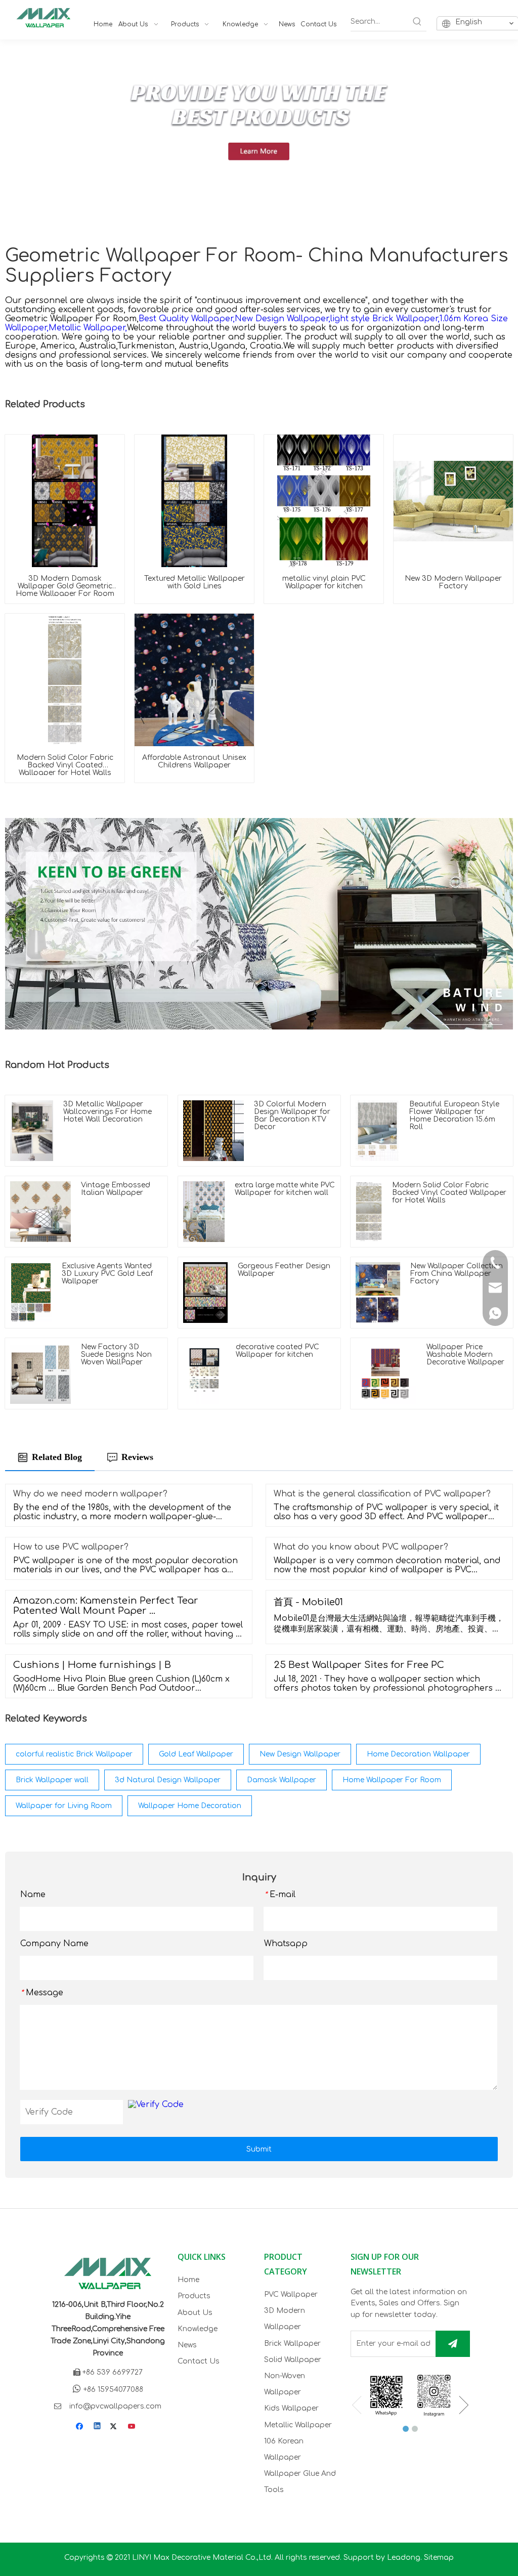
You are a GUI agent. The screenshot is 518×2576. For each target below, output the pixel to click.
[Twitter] (115, 2427)
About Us (195, 2313)
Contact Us (199, 2361)
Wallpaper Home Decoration (190, 1806)
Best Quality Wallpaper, (187, 319)
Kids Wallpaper (291, 2408)
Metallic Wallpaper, (88, 328)
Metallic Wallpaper (298, 2425)
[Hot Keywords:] (417, 22)
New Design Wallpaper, (283, 319)
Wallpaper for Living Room (64, 1806)
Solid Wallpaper (293, 2360)
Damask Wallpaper (282, 1780)
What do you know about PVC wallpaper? (361, 1547)
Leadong (404, 2558)
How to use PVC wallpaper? (71, 1547)
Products (194, 2296)
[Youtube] (132, 2427)
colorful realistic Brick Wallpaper (74, 1754)
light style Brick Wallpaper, (385, 319)
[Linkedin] (98, 2427)
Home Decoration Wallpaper (418, 1754)
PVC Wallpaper (291, 2294)
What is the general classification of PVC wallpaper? (382, 1494)
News (187, 2345)
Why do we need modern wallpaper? (90, 1494)
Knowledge (198, 2329)
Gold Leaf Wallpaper (196, 1754)
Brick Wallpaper (292, 2344)
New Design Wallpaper (300, 1754)
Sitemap (439, 2558)
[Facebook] (81, 2427)
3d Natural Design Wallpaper (168, 1780)
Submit (259, 2149)
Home (188, 2280)
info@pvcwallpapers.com (115, 2406)
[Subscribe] (453, 2344)
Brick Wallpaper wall (52, 1780)
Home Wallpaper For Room (392, 1780)
